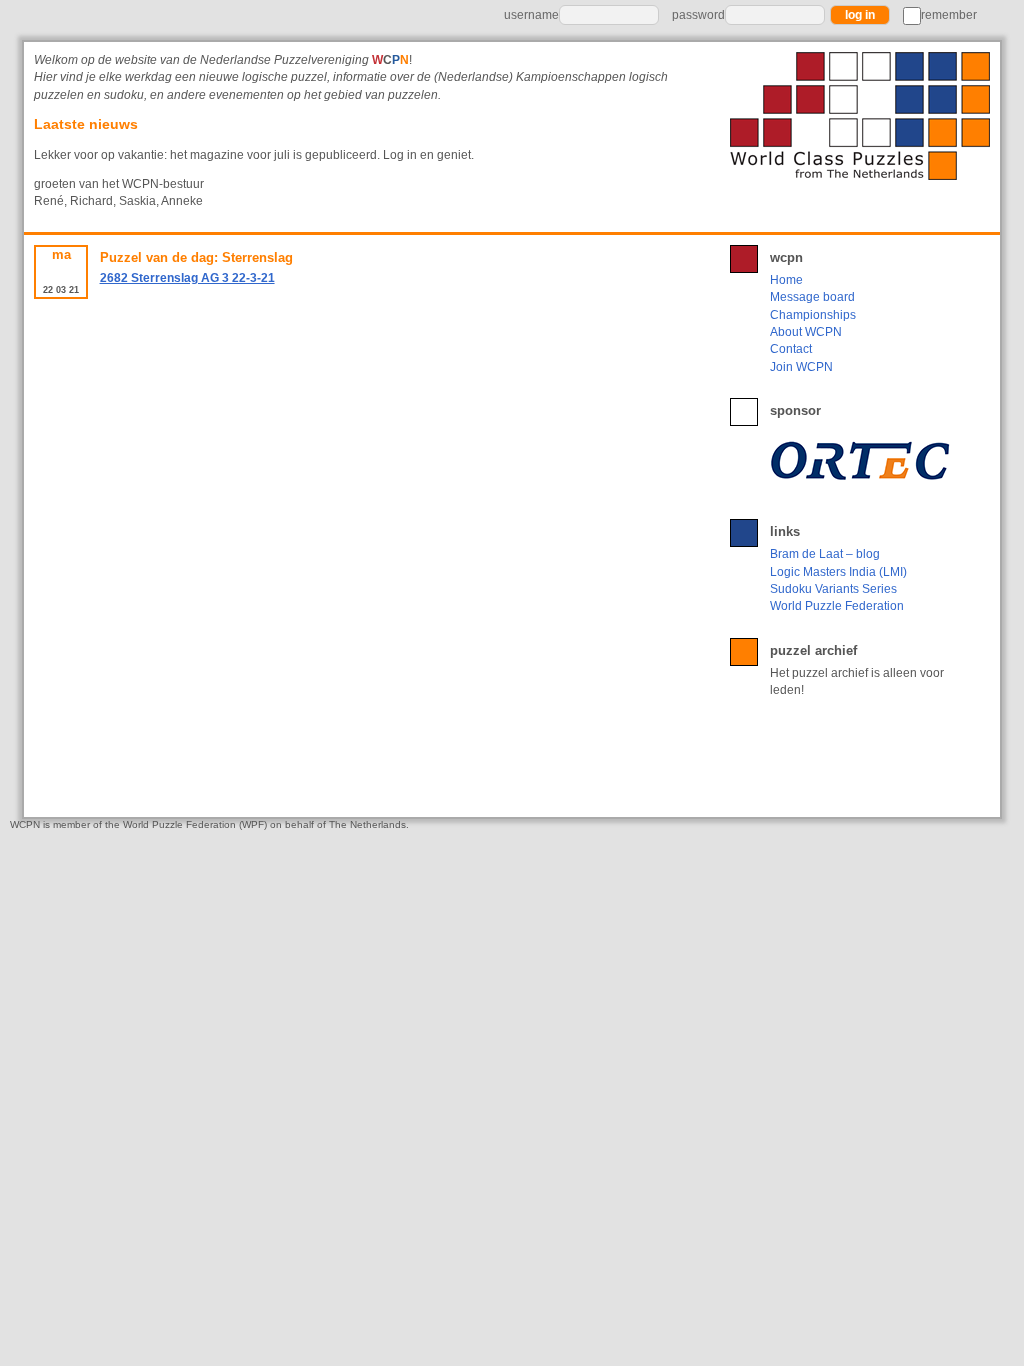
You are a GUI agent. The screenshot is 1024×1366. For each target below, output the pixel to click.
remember (949, 15)
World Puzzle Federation (837, 606)
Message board (812, 297)
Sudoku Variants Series (833, 589)
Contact (791, 349)
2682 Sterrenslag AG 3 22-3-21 (187, 278)
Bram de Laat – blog (825, 554)
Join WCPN (801, 367)
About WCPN (806, 332)
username (531, 15)
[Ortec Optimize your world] (864, 460)
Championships (813, 315)
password (698, 15)
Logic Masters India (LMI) (838, 572)
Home (786, 280)
